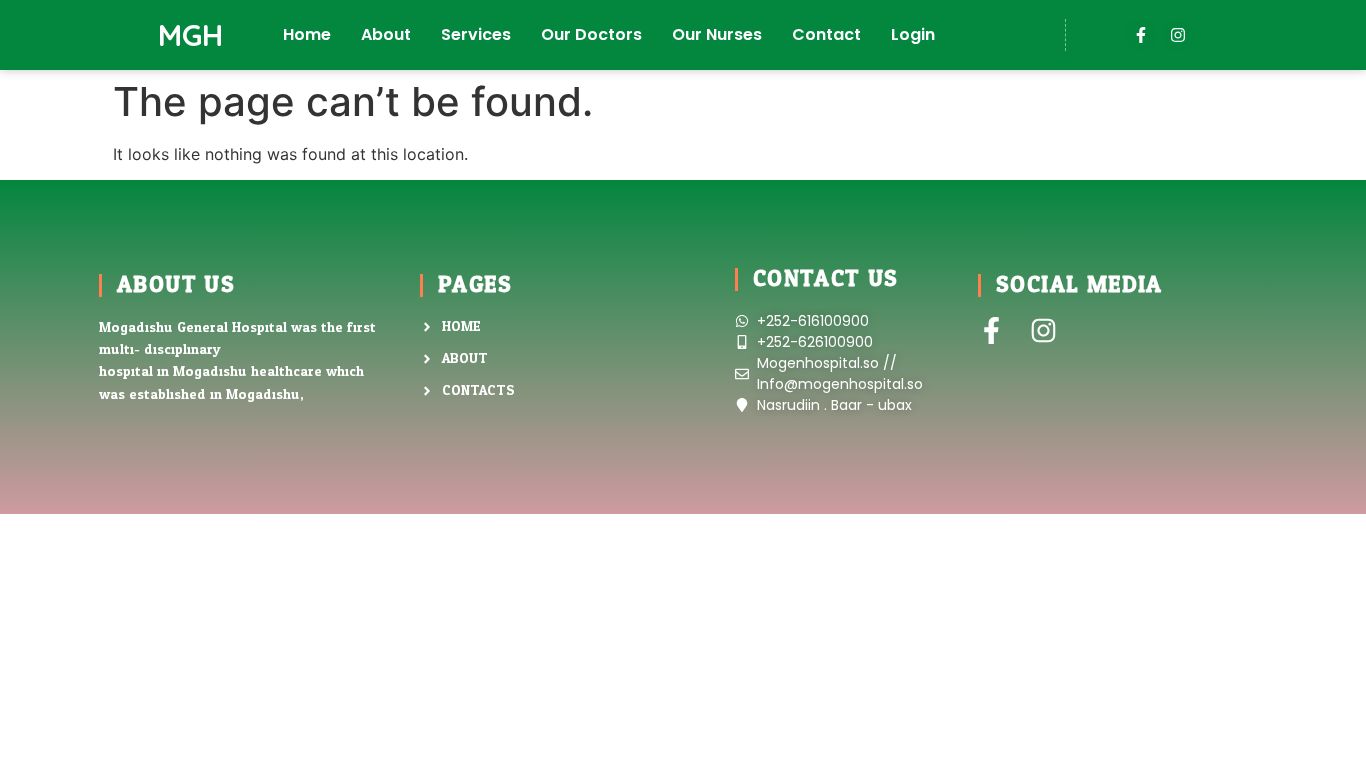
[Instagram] (1178, 35)
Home (307, 34)
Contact (826, 34)
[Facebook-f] (1141, 35)
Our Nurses (717, 34)
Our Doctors (591, 34)
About (386, 34)
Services (476, 34)
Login (913, 34)
